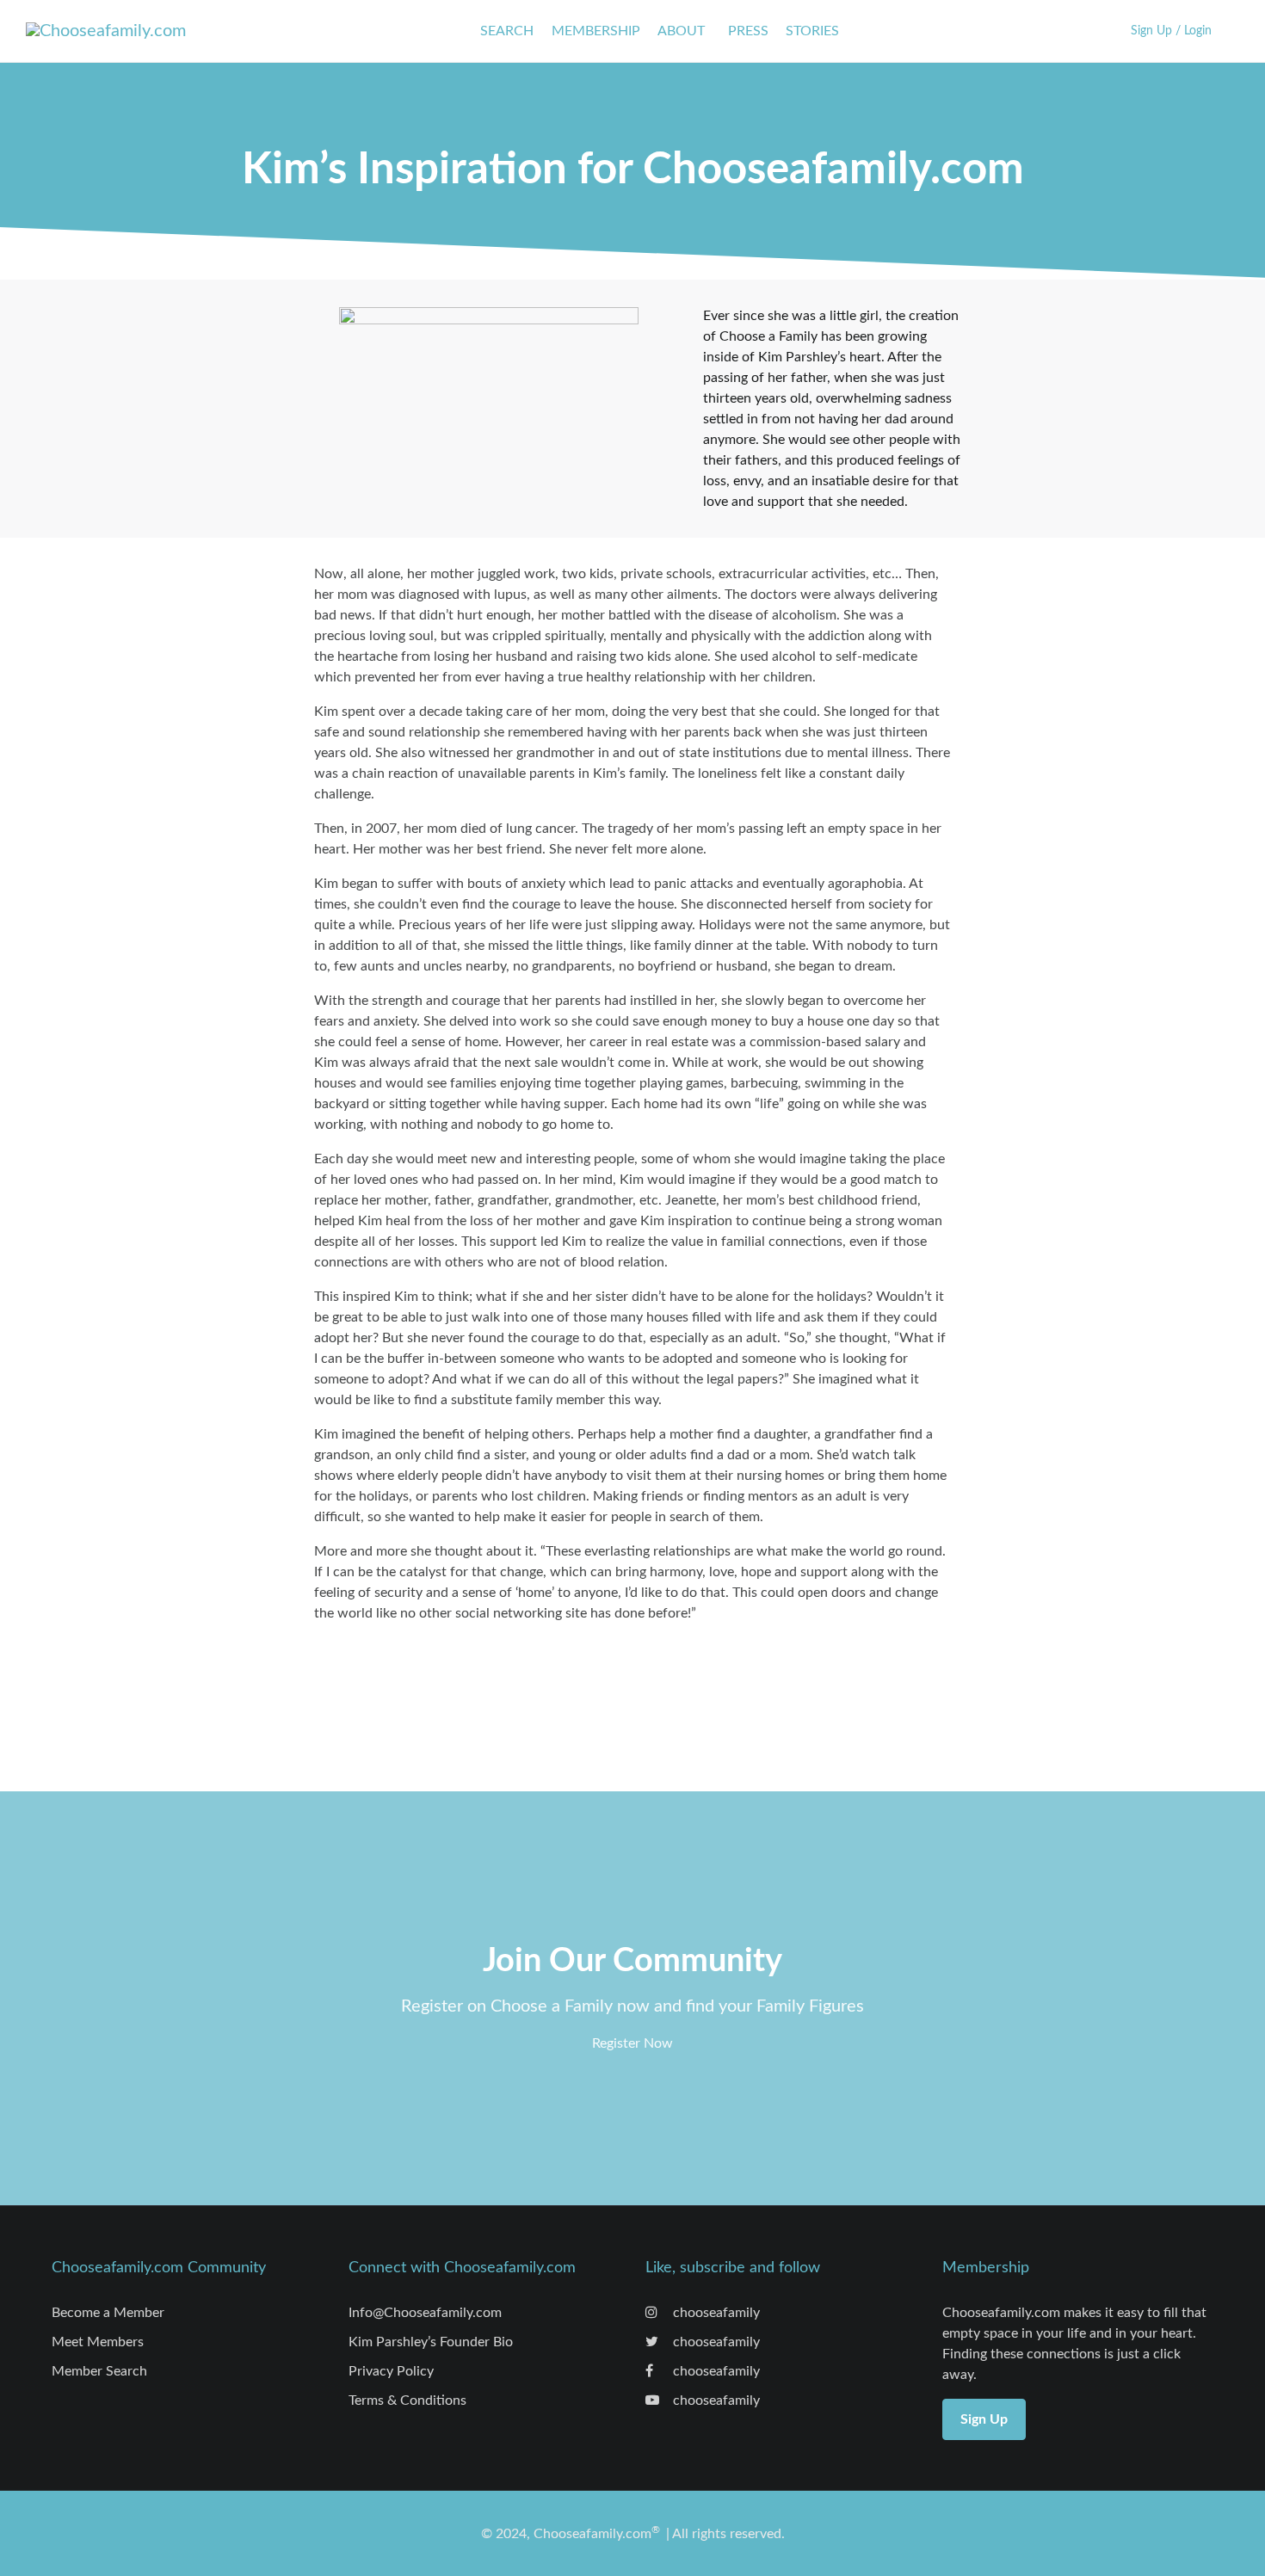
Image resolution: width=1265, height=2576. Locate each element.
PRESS (748, 31)
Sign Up (984, 2419)
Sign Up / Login (1171, 31)
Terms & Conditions (407, 2400)
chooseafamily (715, 2313)
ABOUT (681, 31)
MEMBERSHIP (596, 31)
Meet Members (98, 2342)
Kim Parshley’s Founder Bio (431, 2342)
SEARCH (507, 31)
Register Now (632, 2043)
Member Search (99, 2371)
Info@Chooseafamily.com (425, 2313)
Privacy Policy (391, 2371)
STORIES (812, 31)
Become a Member (108, 2313)
